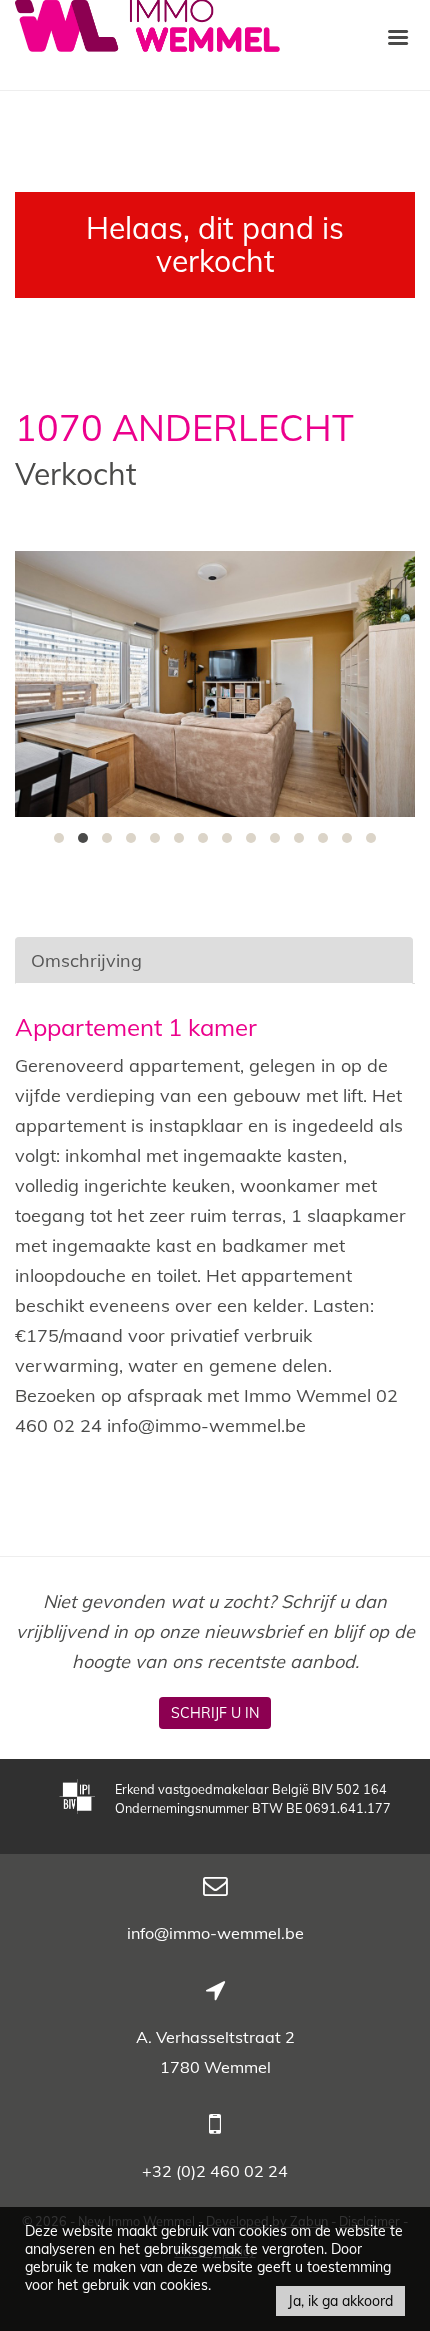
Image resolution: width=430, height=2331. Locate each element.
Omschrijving (86, 960)
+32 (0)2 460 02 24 (215, 2171)
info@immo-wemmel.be (215, 1933)
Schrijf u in (215, 1713)
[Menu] (398, 36)
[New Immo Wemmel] (147, 23)
